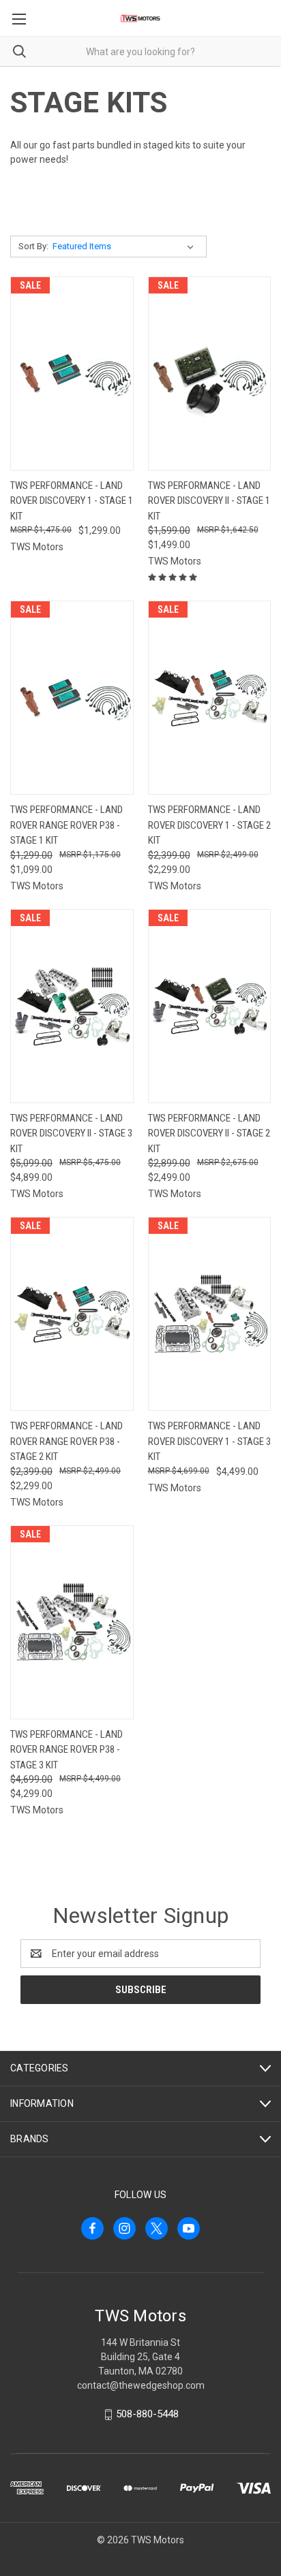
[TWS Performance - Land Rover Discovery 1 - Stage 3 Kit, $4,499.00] (210, 1314)
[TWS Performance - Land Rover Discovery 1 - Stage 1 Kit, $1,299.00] (72, 373)
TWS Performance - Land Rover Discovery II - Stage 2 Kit (209, 1133)
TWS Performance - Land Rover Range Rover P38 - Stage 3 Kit (66, 1750)
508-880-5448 (147, 2414)
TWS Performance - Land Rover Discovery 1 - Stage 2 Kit (209, 825)
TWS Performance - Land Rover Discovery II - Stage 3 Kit (71, 1133)
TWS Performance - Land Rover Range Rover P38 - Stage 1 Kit (66, 825)
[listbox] (126, 247)
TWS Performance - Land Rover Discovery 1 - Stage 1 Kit (72, 501)
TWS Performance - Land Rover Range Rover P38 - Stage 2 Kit (66, 1441)
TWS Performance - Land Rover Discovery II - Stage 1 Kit (209, 501)
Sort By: (33, 246)
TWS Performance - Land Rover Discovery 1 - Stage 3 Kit (209, 1441)
